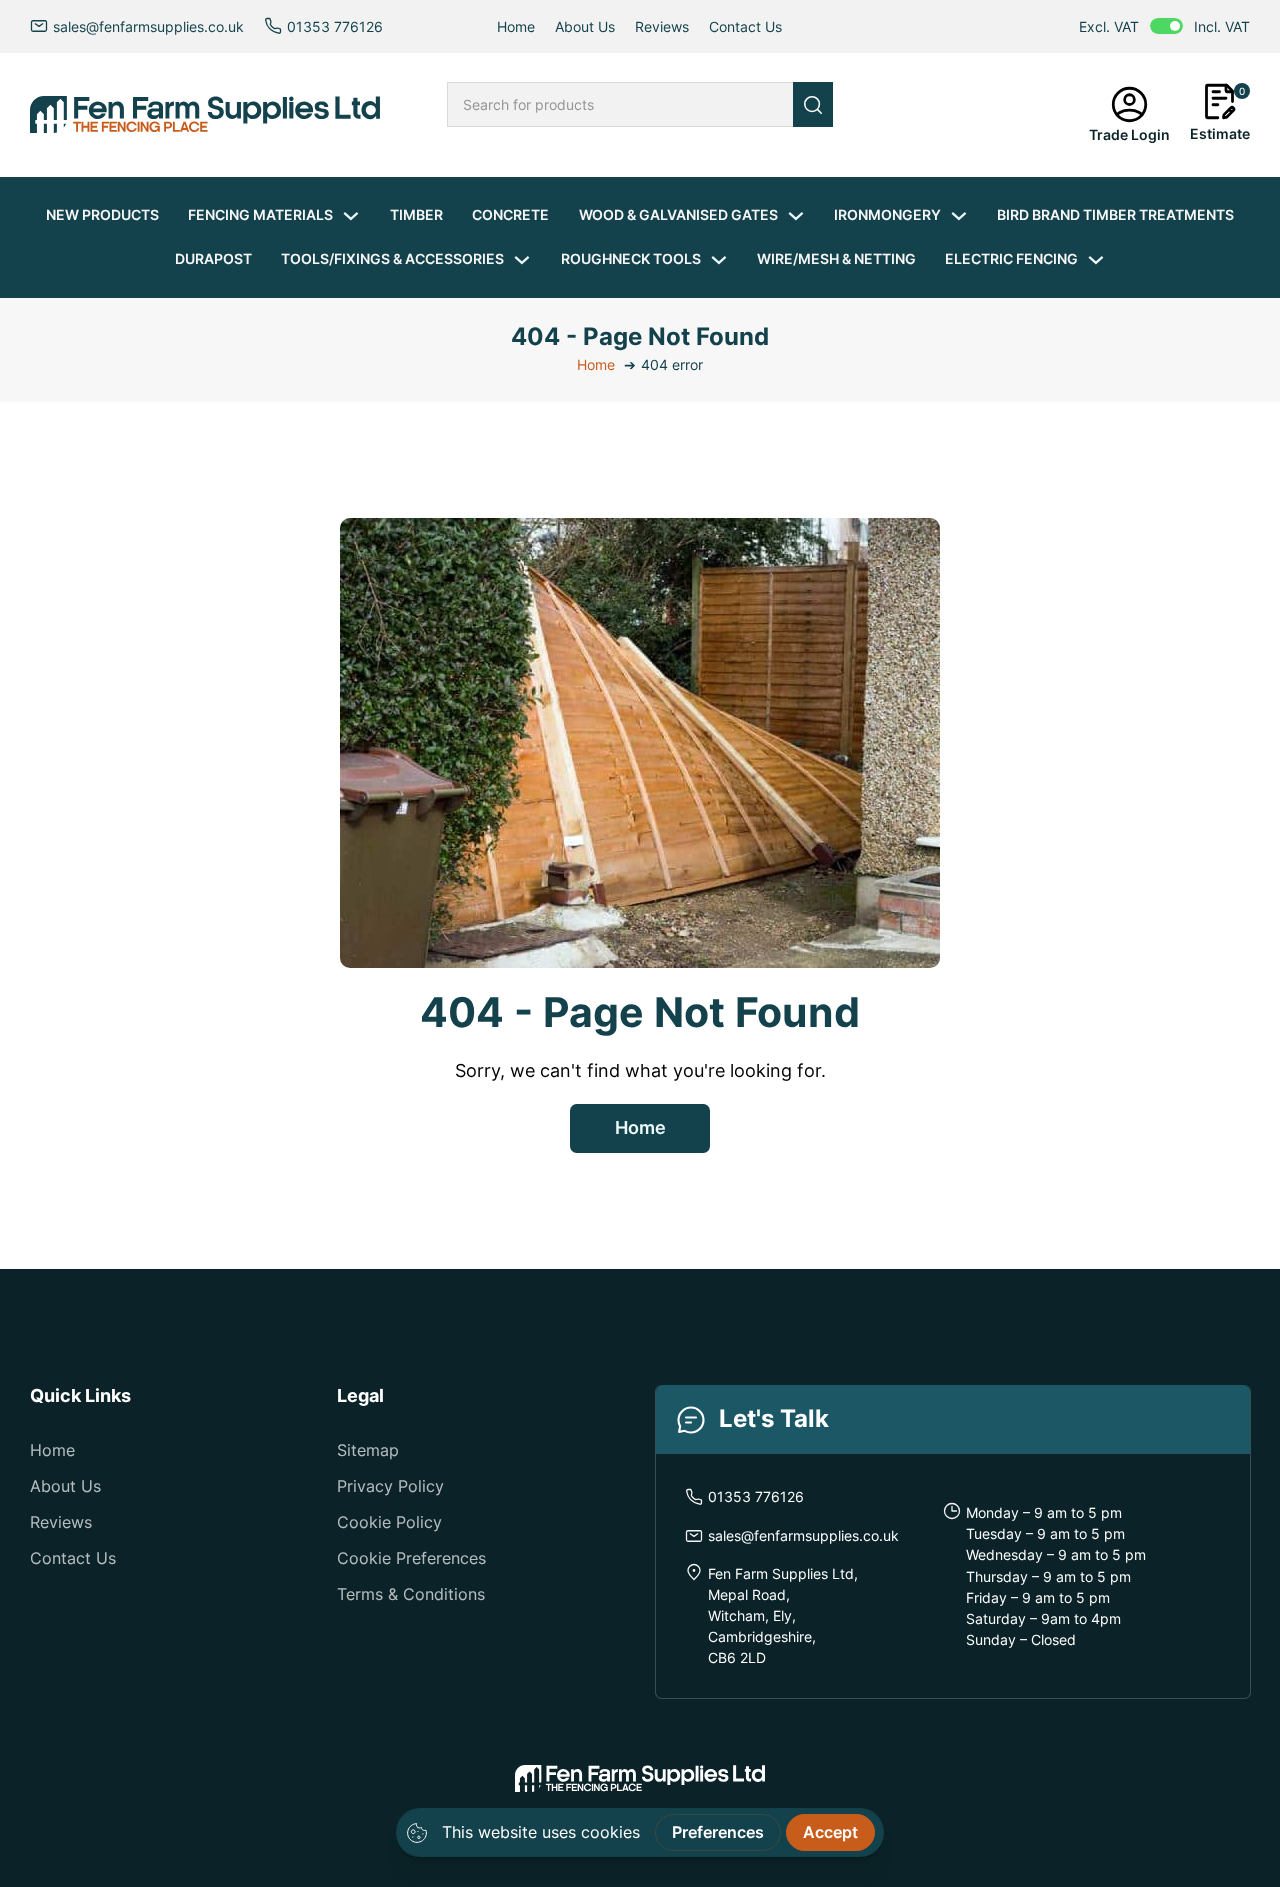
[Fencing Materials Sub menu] (351, 216)
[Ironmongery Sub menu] (959, 216)
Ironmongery (887, 214)
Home (516, 26)
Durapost (213, 258)
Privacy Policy (390, 1486)
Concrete (510, 214)
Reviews (662, 26)
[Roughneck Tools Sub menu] (719, 260)
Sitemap (368, 1450)
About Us (585, 26)
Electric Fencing (1011, 258)
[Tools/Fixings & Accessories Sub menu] (522, 260)
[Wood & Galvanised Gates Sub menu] (796, 216)
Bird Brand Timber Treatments (1115, 214)
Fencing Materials (260, 214)
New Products (102, 214)
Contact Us (745, 26)
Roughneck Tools (631, 258)
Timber (416, 214)
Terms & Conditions (411, 1594)
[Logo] (205, 114)
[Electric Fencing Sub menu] (1096, 260)
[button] (1220, 114)
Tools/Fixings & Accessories (392, 258)
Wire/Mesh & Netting (836, 258)
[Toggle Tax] (1166, 26)
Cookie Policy (389, 1522)
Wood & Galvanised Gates (678, 214)
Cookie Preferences (411, 1558)
